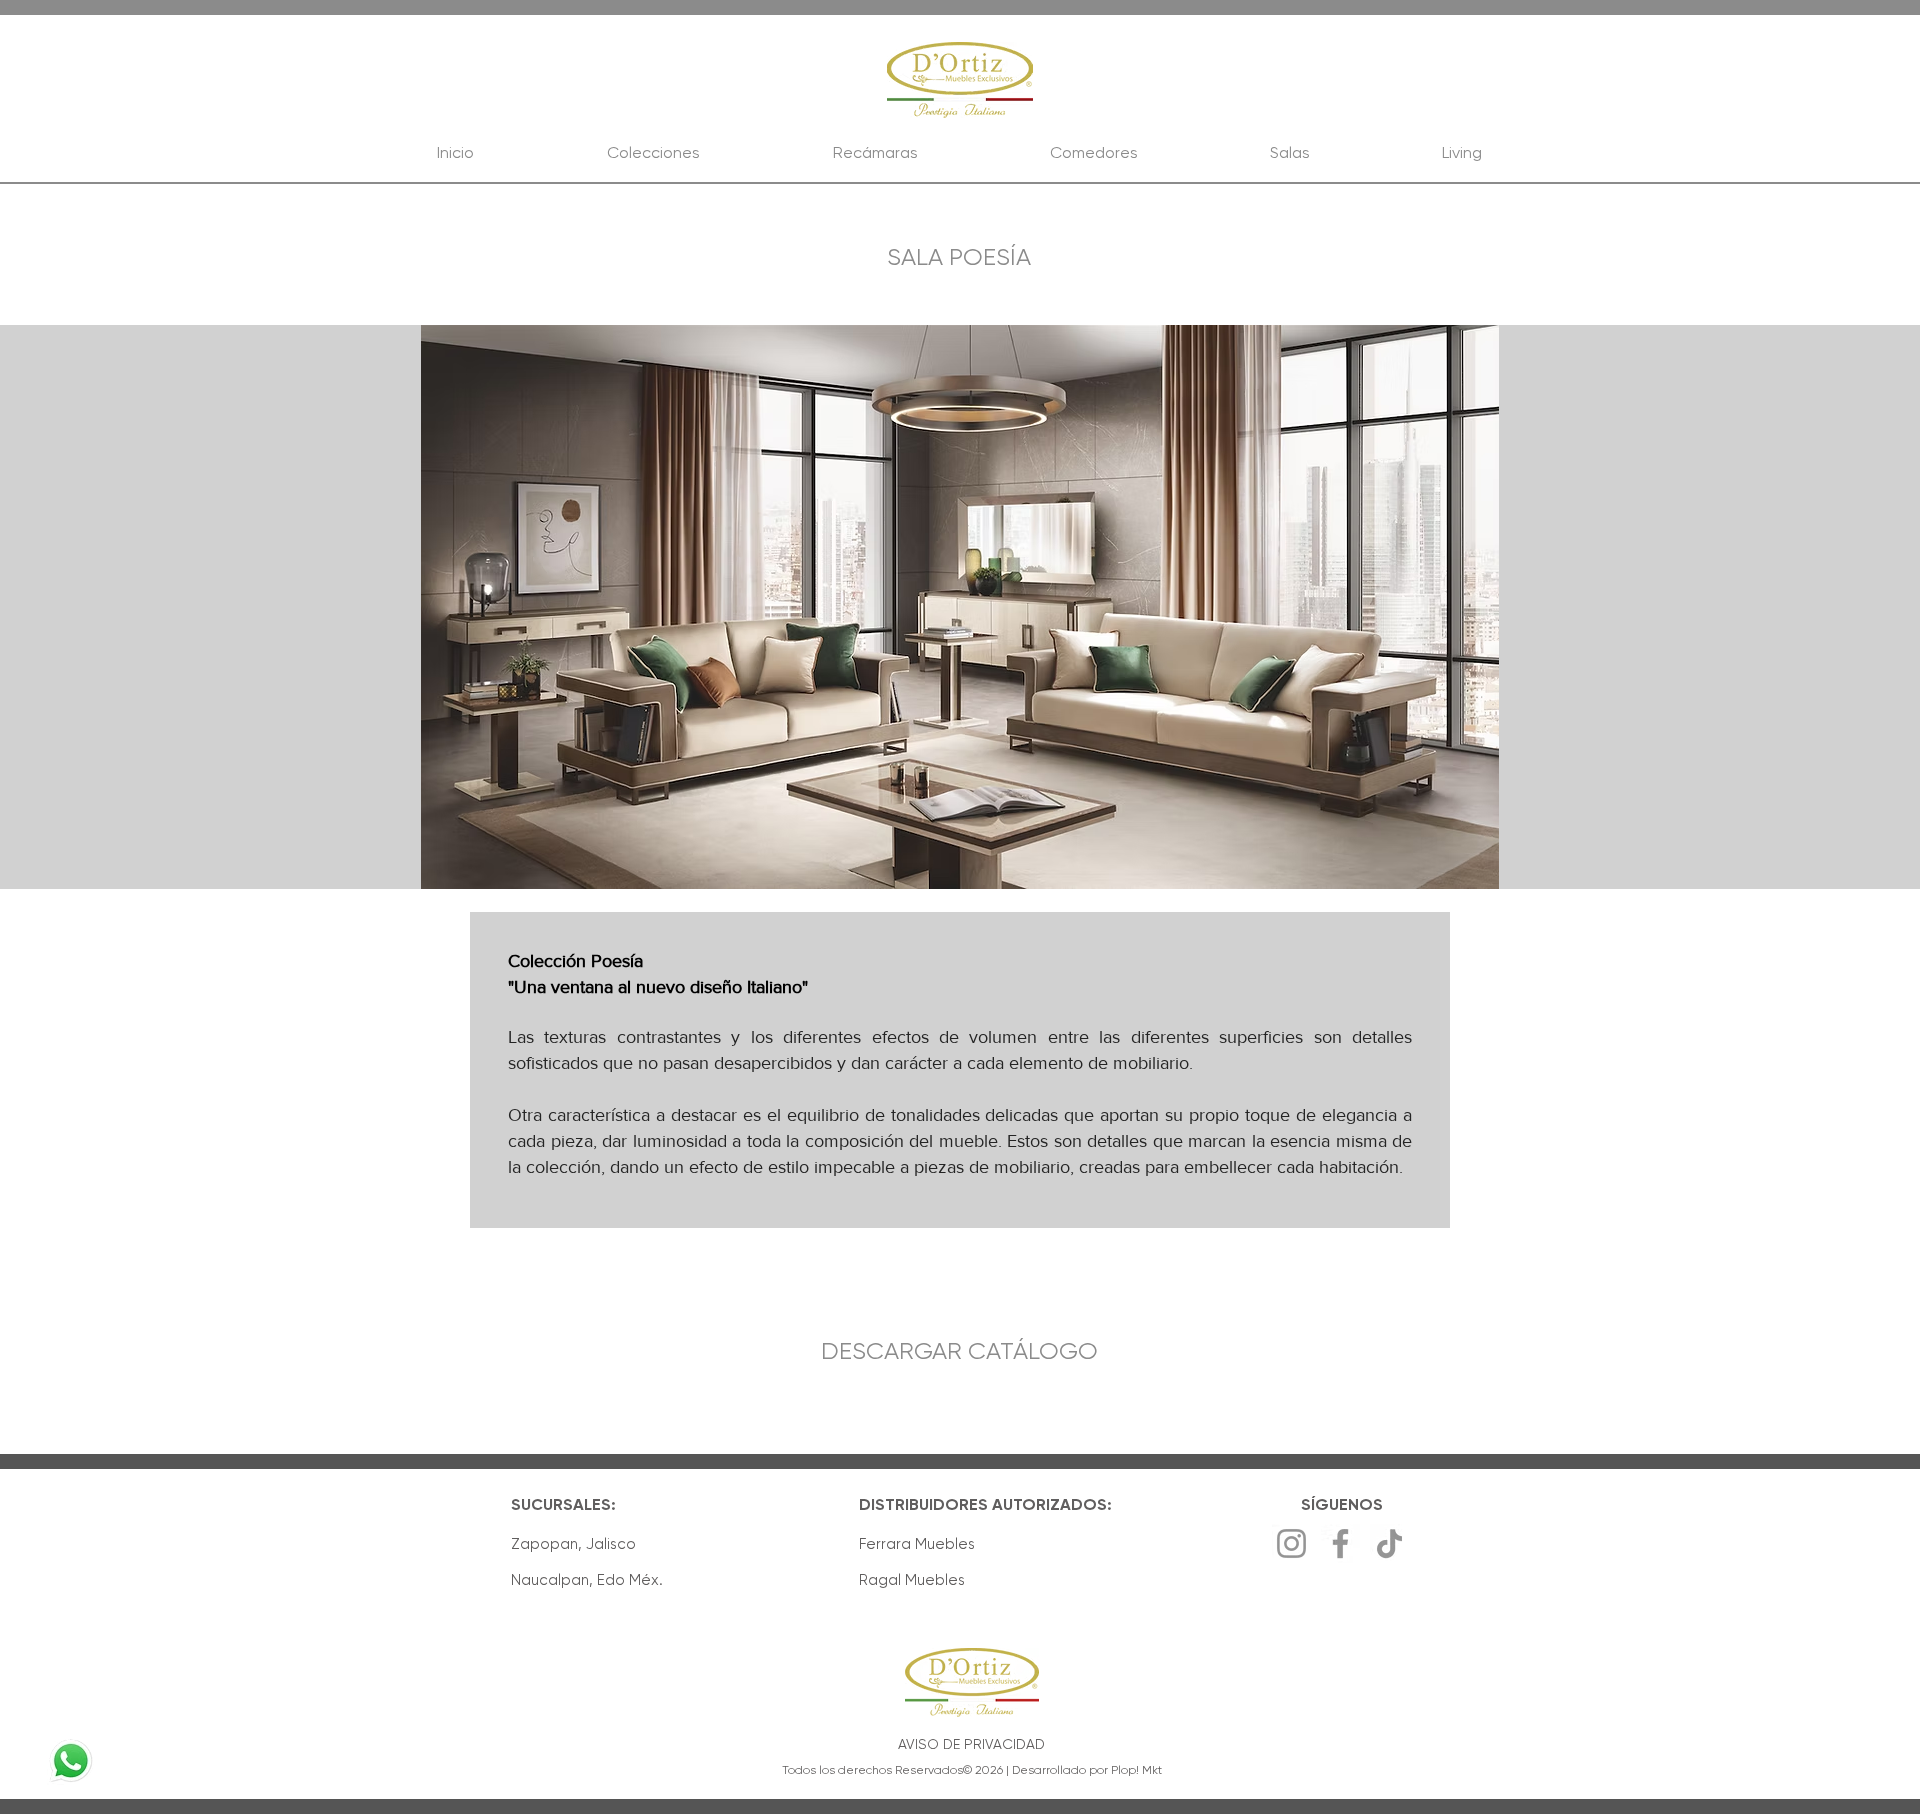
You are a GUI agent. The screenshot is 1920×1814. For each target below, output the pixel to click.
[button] (960, 607)
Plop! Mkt (1136, 1770)
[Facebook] (1340, 1543)
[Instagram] (1291, 1543)
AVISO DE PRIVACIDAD (971, 1744)
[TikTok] (1389, 1543)
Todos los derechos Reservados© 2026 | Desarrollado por (946, 1770)
